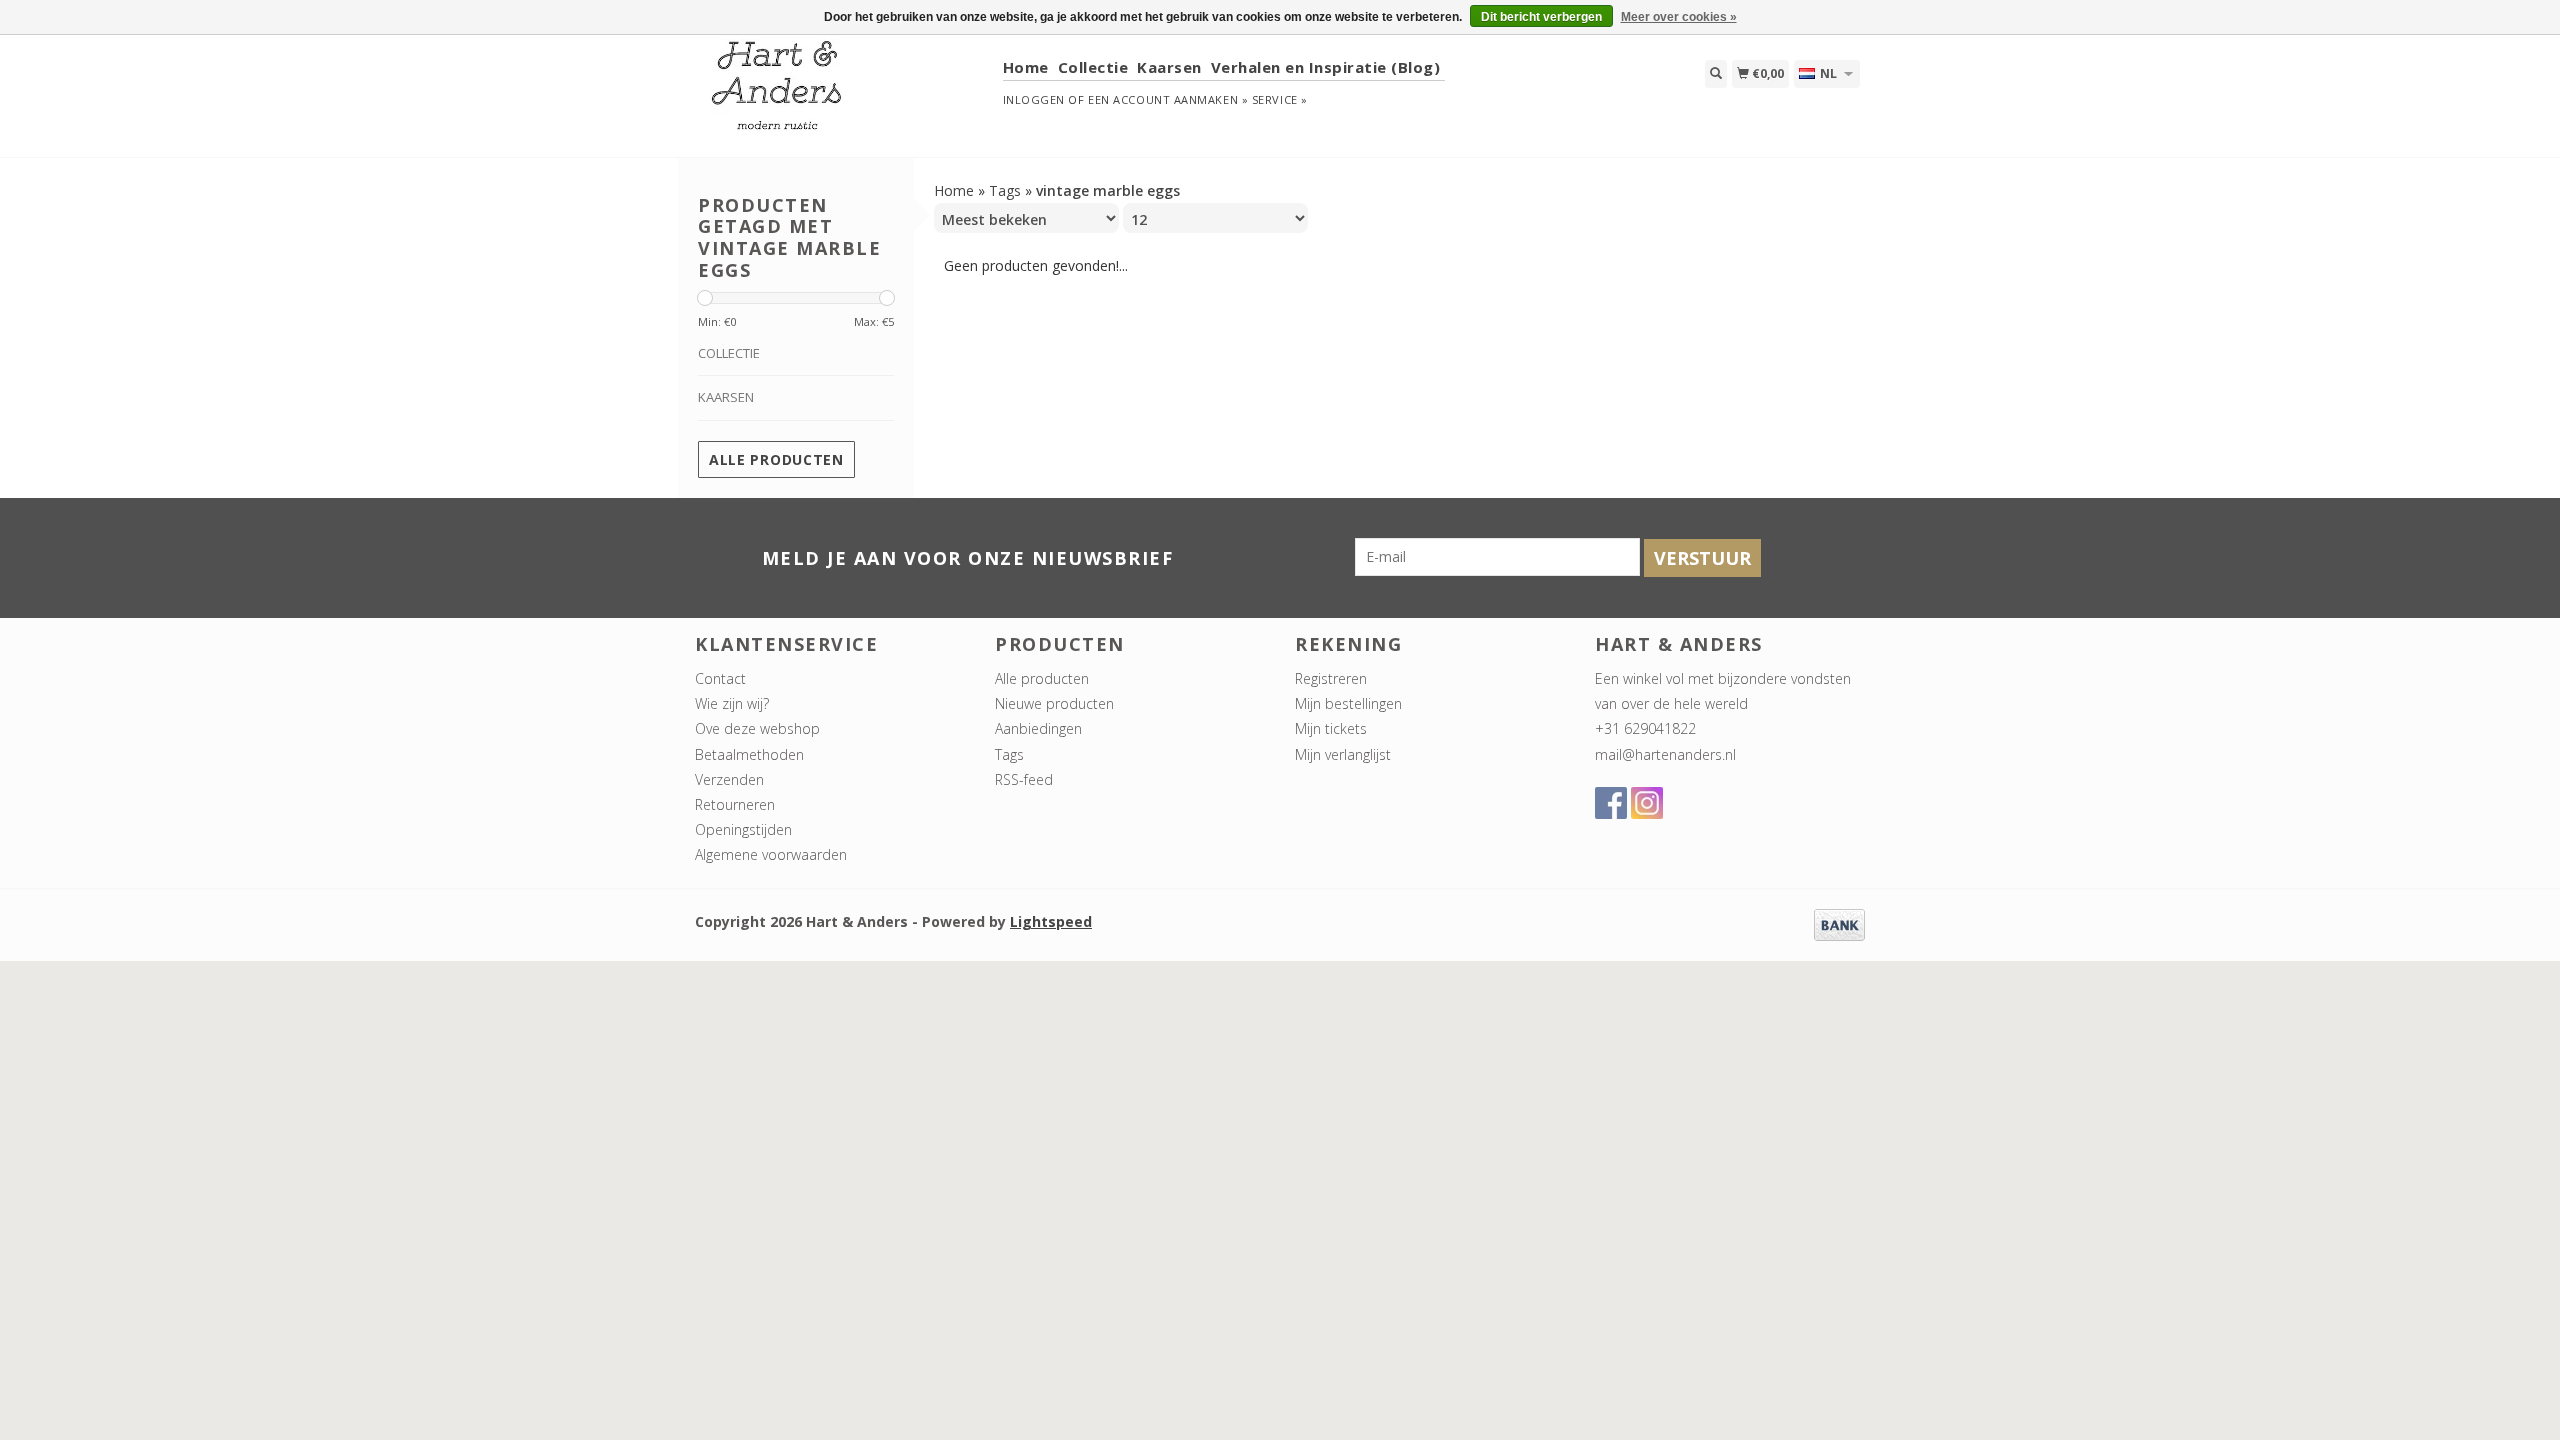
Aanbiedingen (1038, 728)
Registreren (1331, 678)
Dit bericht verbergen (1541, 17)
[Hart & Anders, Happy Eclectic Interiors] (841, 94)
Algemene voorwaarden (771, 854)
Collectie (1093, 67)
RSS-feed (1024, 779)
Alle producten (776, 459)
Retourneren (735, 804)
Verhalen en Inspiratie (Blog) (1326, 67)
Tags (1005, 190)
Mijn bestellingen (1348, 703)
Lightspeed (1051, 921)
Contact (720, 678)
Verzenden (729, 779)
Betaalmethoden (749, 754)
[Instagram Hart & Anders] (1647, 803)
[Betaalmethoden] (1839, 922)
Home (1026, 67)
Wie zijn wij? (732, 703)
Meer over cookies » (1679, 17)
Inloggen (1034, 99)
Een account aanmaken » (1168, 99)
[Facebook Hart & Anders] (1611, 803)
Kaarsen (1169, 67)
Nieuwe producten (1054, 703)
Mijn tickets (1331, 728)
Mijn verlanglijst (1343, 754)
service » (1280, 99)
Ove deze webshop (757, 728)
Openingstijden (743, 829)
